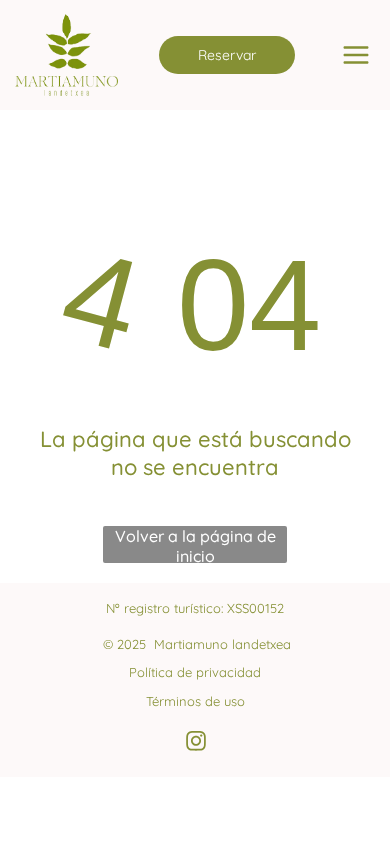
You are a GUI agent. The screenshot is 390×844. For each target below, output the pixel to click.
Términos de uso (195, 701)
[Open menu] (356, 55)
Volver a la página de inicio (195, 544)
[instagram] (196, 743)
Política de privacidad (195, 672)
